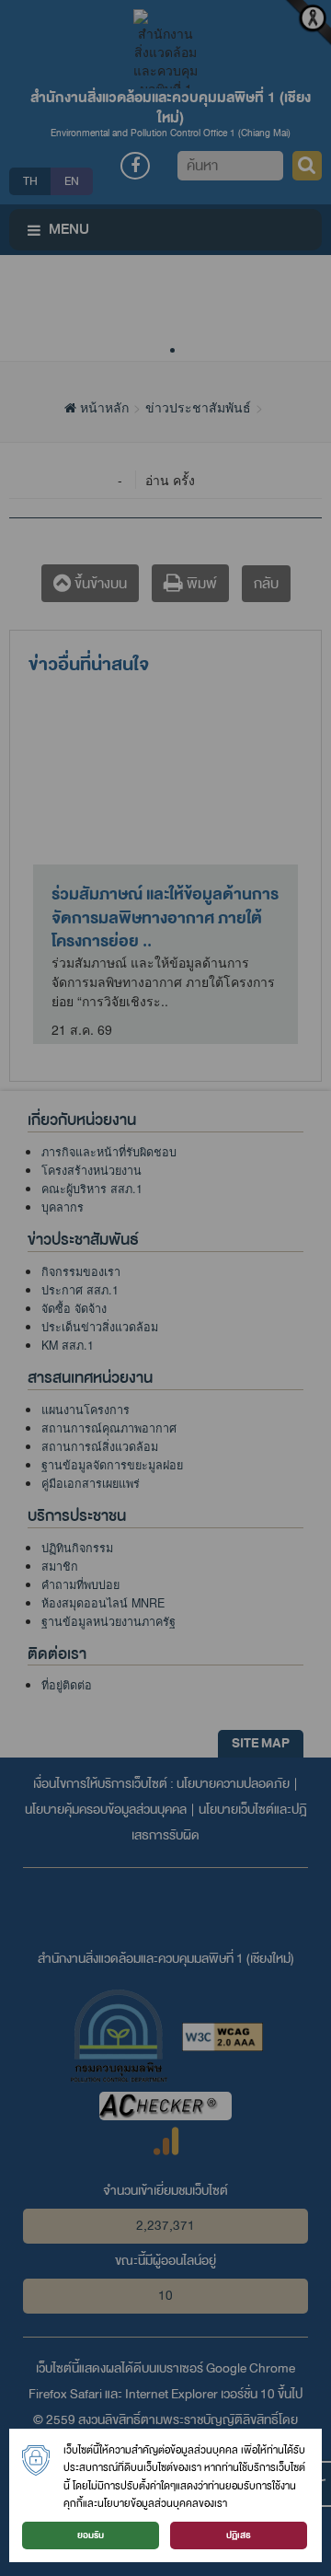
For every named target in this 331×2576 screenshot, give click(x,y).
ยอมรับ (91, 2535)
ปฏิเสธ (239, 2535)
